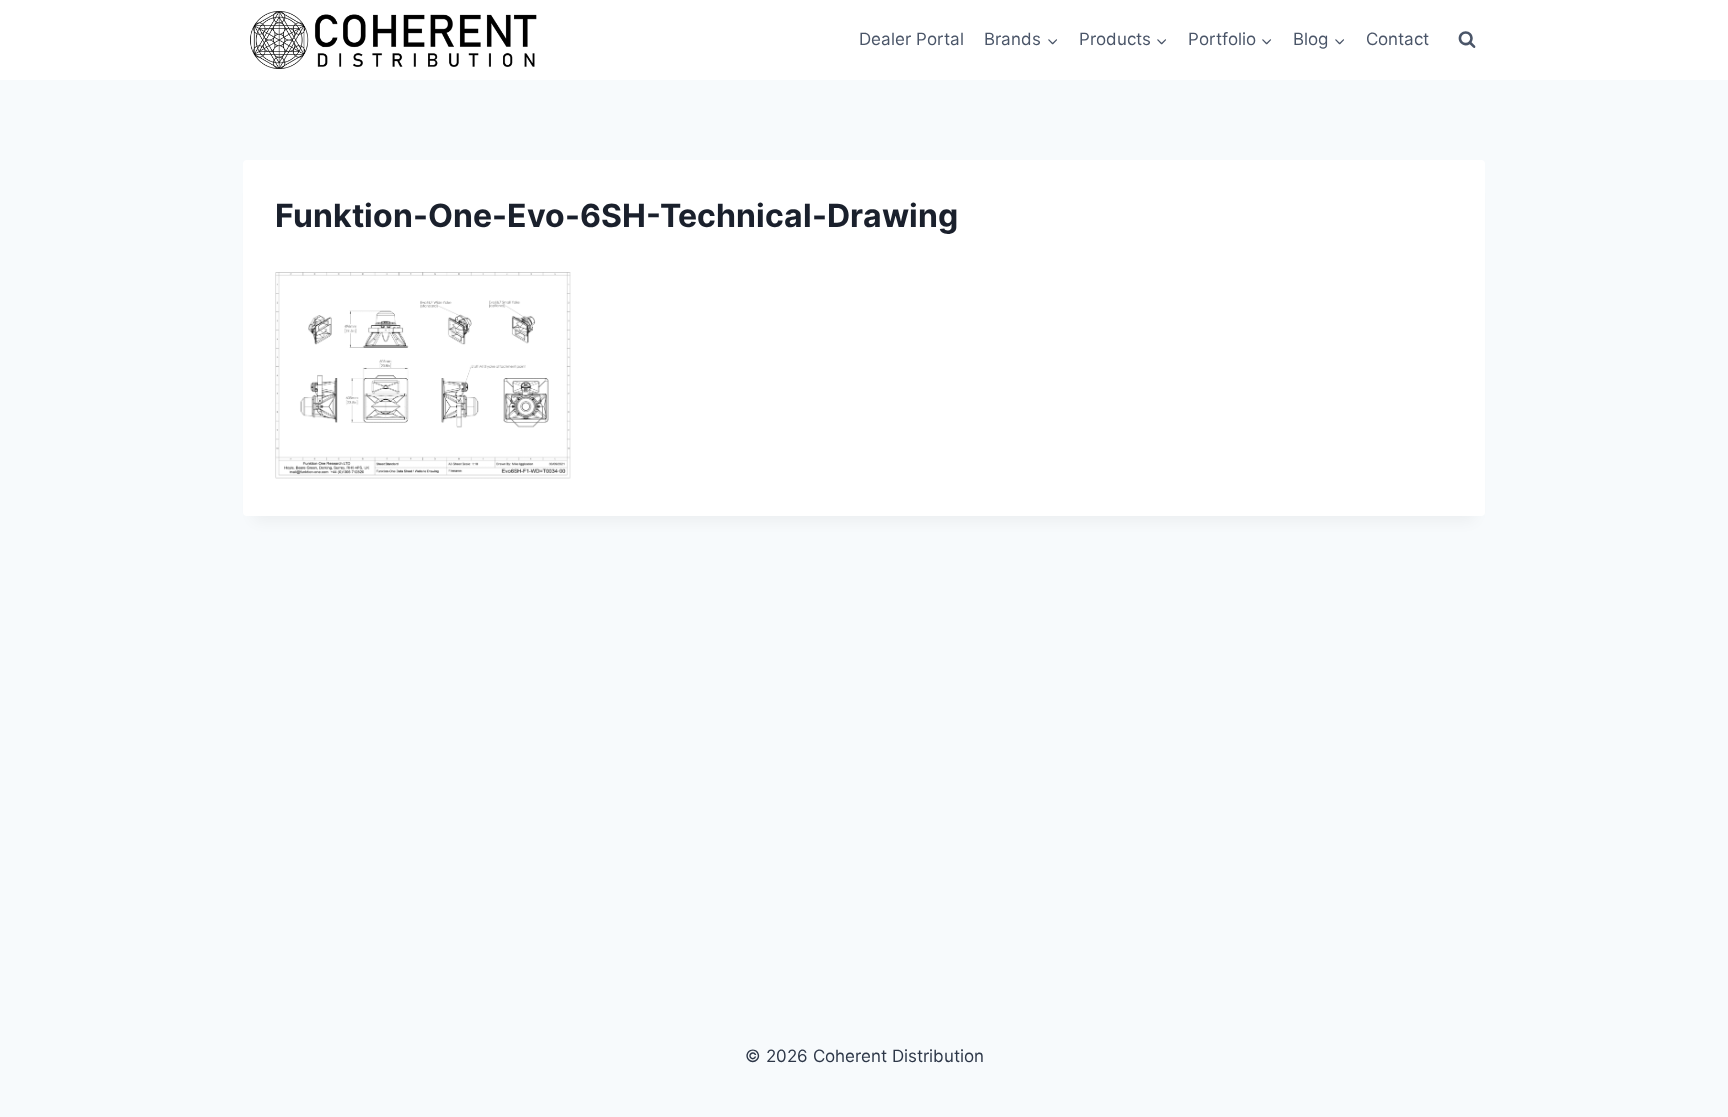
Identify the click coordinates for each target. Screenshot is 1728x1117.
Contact (1397, 39)
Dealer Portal (911, 39)
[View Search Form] (1467, 40)
